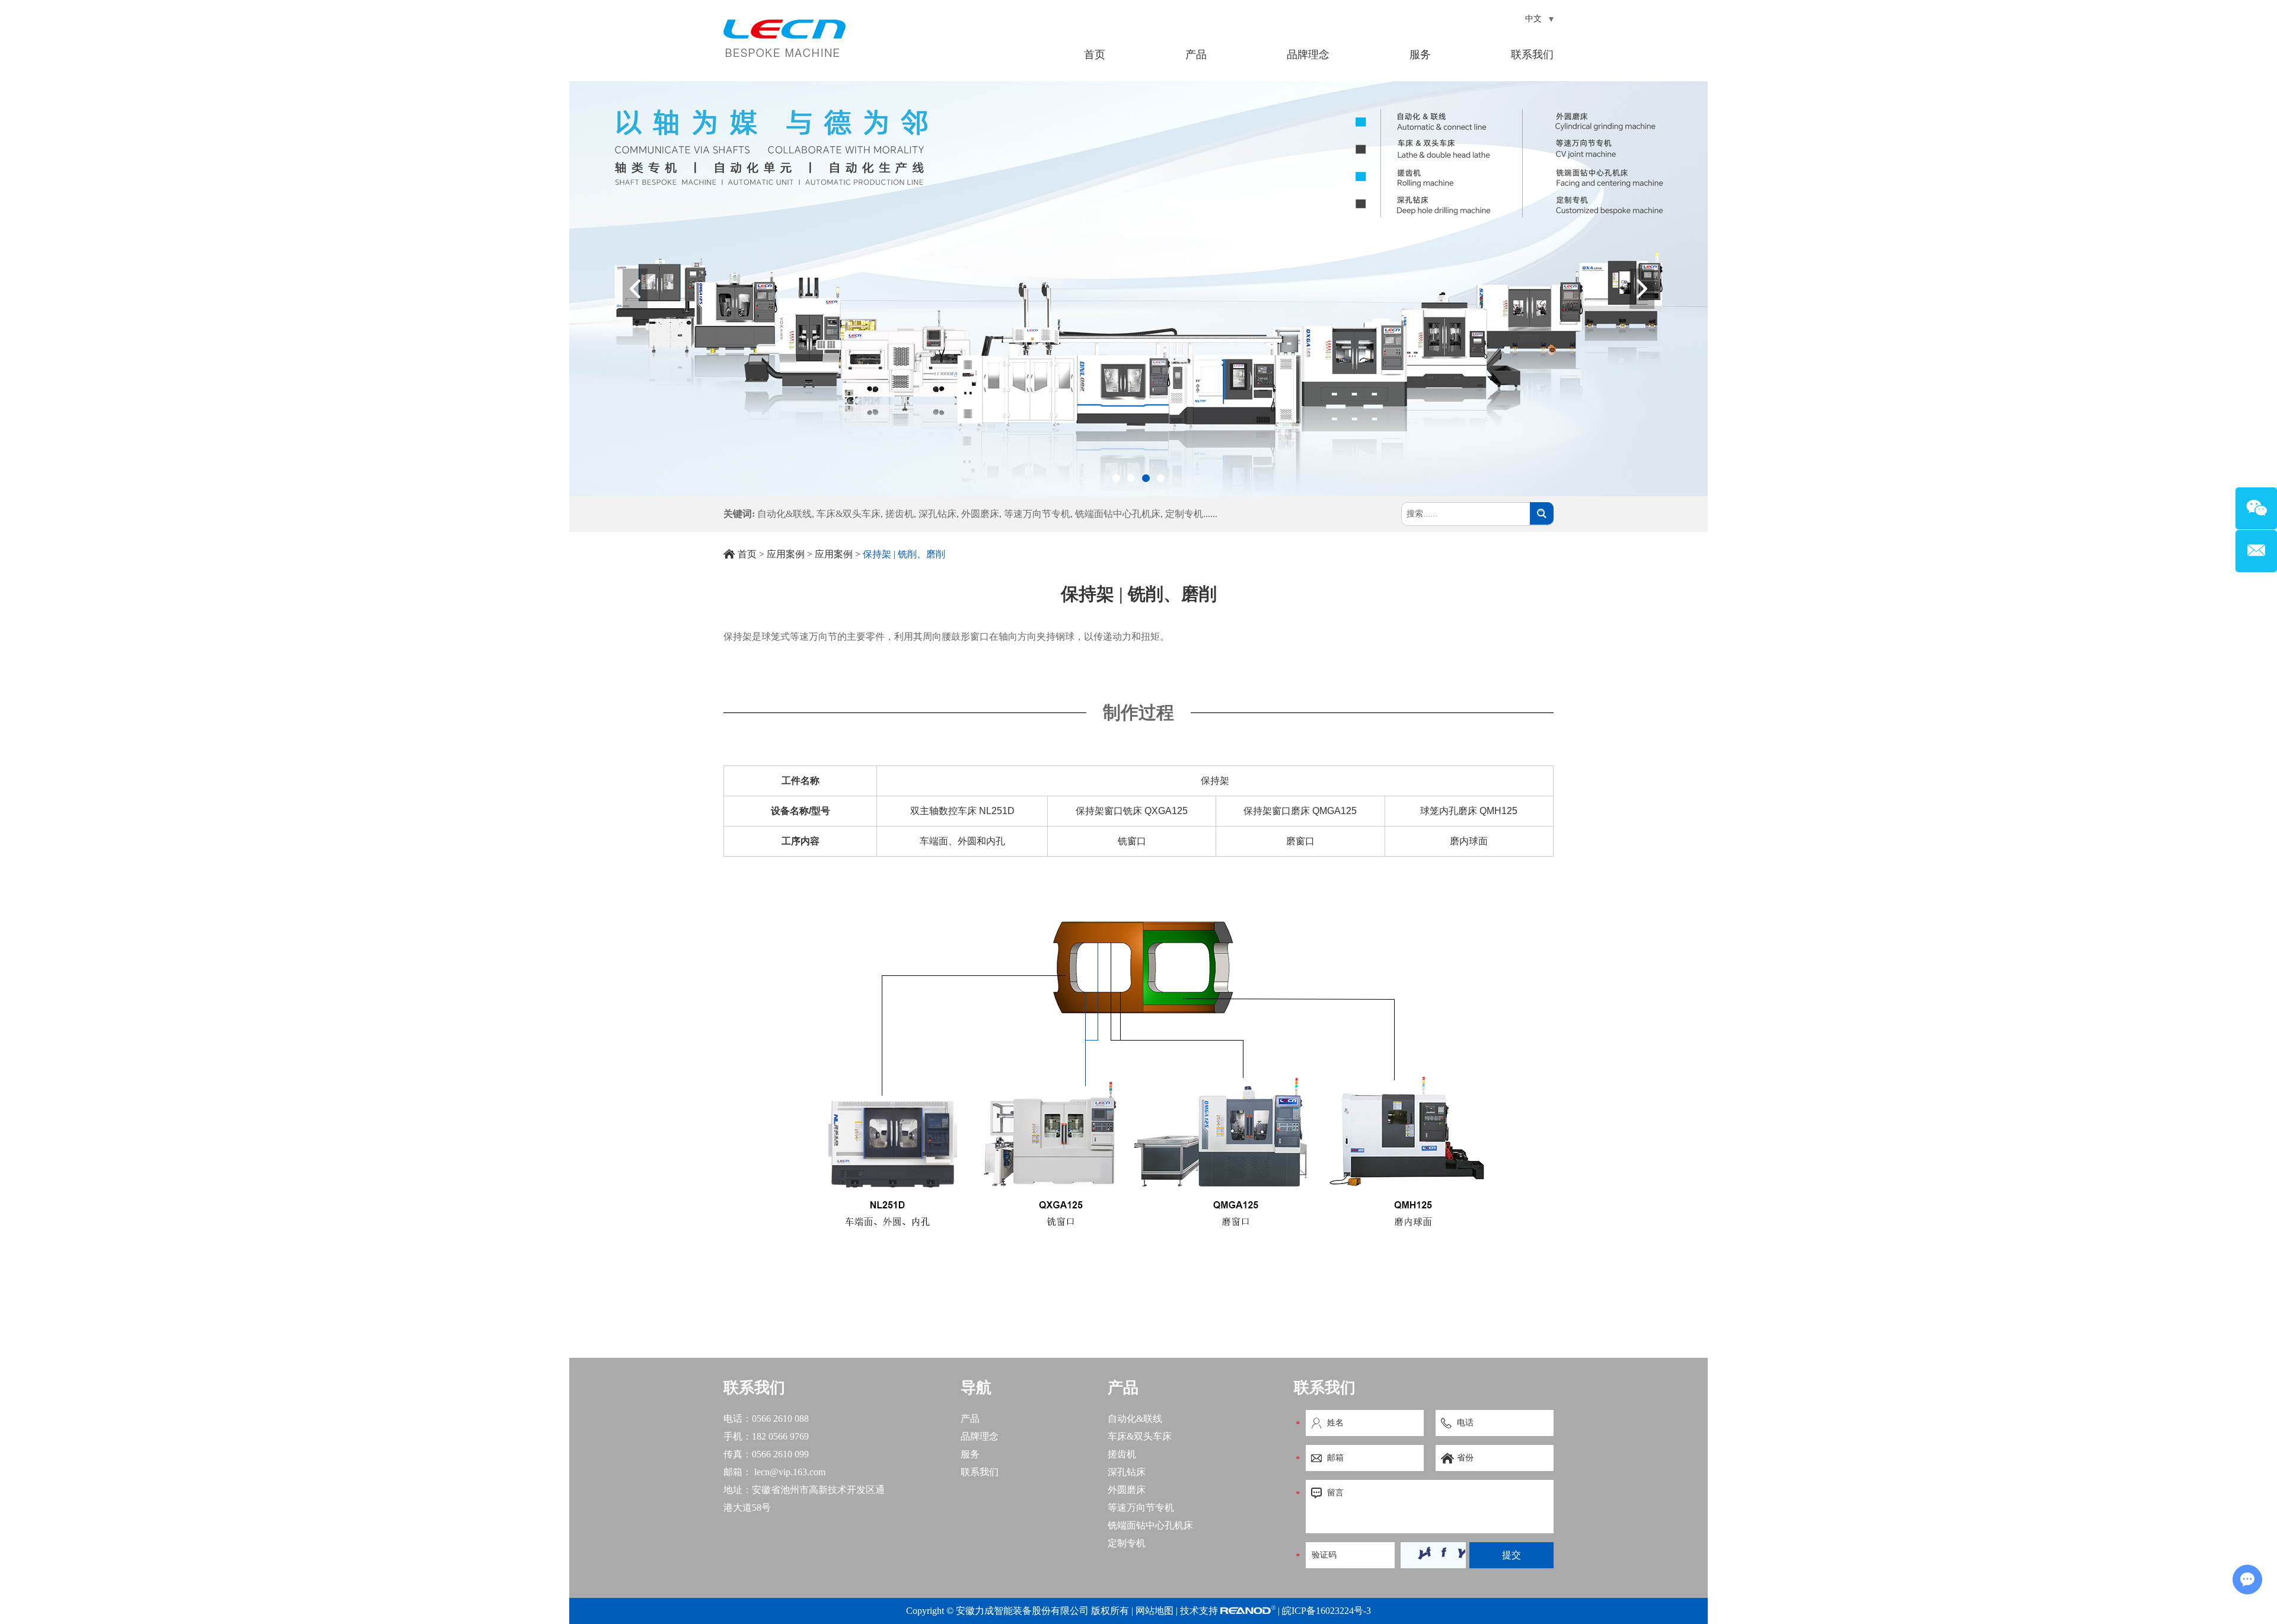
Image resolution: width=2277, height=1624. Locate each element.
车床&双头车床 (849, 514)
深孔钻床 (937, 514)
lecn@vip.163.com (790, 1472)
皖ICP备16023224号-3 (1326, 1611)
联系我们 (1532, 55)
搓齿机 (900, 514)
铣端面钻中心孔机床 (1118, 514)
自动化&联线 (784, 514)
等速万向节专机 (1037, 514)
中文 (1535, 19)
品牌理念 (1308, 55)
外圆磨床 (980, 514)
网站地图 (1155, 1611)
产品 (1196, 55)
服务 (1420, 55)
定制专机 (1184, 514)
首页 (1095, 55)
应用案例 (786, 554)
